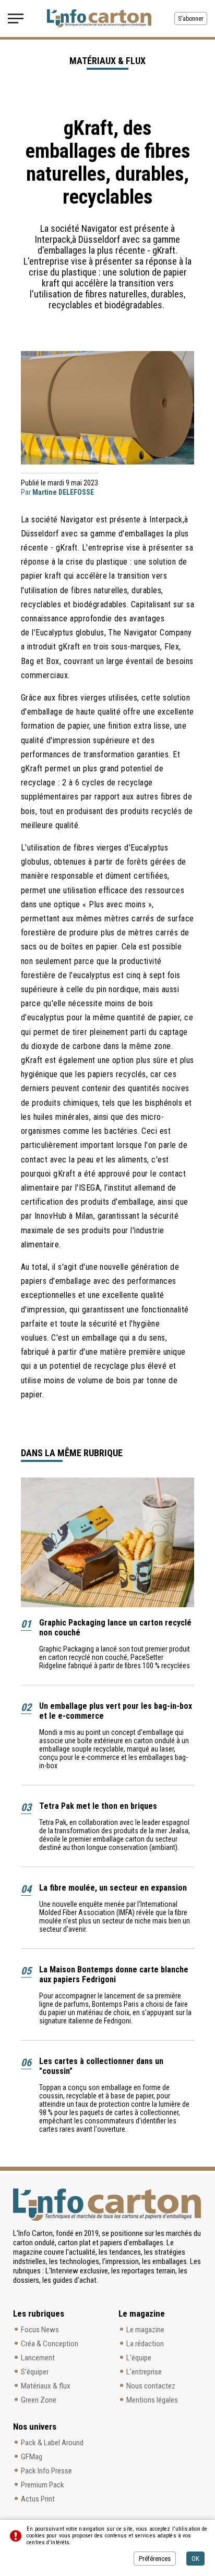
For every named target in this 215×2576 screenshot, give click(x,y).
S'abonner (191, 19)
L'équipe (139, 2358)
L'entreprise (144, 2372)
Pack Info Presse (46, 2471)
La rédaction (145, 2344)
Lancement (38, 2358)
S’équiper (35, 2372)
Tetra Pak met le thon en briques (98, 1806)
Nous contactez (151, 2386)
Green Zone (39, 2400)
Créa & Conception (50, 2344)
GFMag (32, 2457)
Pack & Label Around (52, 2443)
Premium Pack (43, 2485)
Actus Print (38, 2499)
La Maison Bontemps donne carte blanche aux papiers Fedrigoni (114, 1974)
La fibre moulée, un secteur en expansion (113, 1888)
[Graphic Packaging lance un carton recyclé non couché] (107, 1542)
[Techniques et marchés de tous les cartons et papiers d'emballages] (99, 18)
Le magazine (145, 2330)
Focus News (40, 2330)
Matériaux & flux (46, 2386)
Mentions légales (152, 2400)
